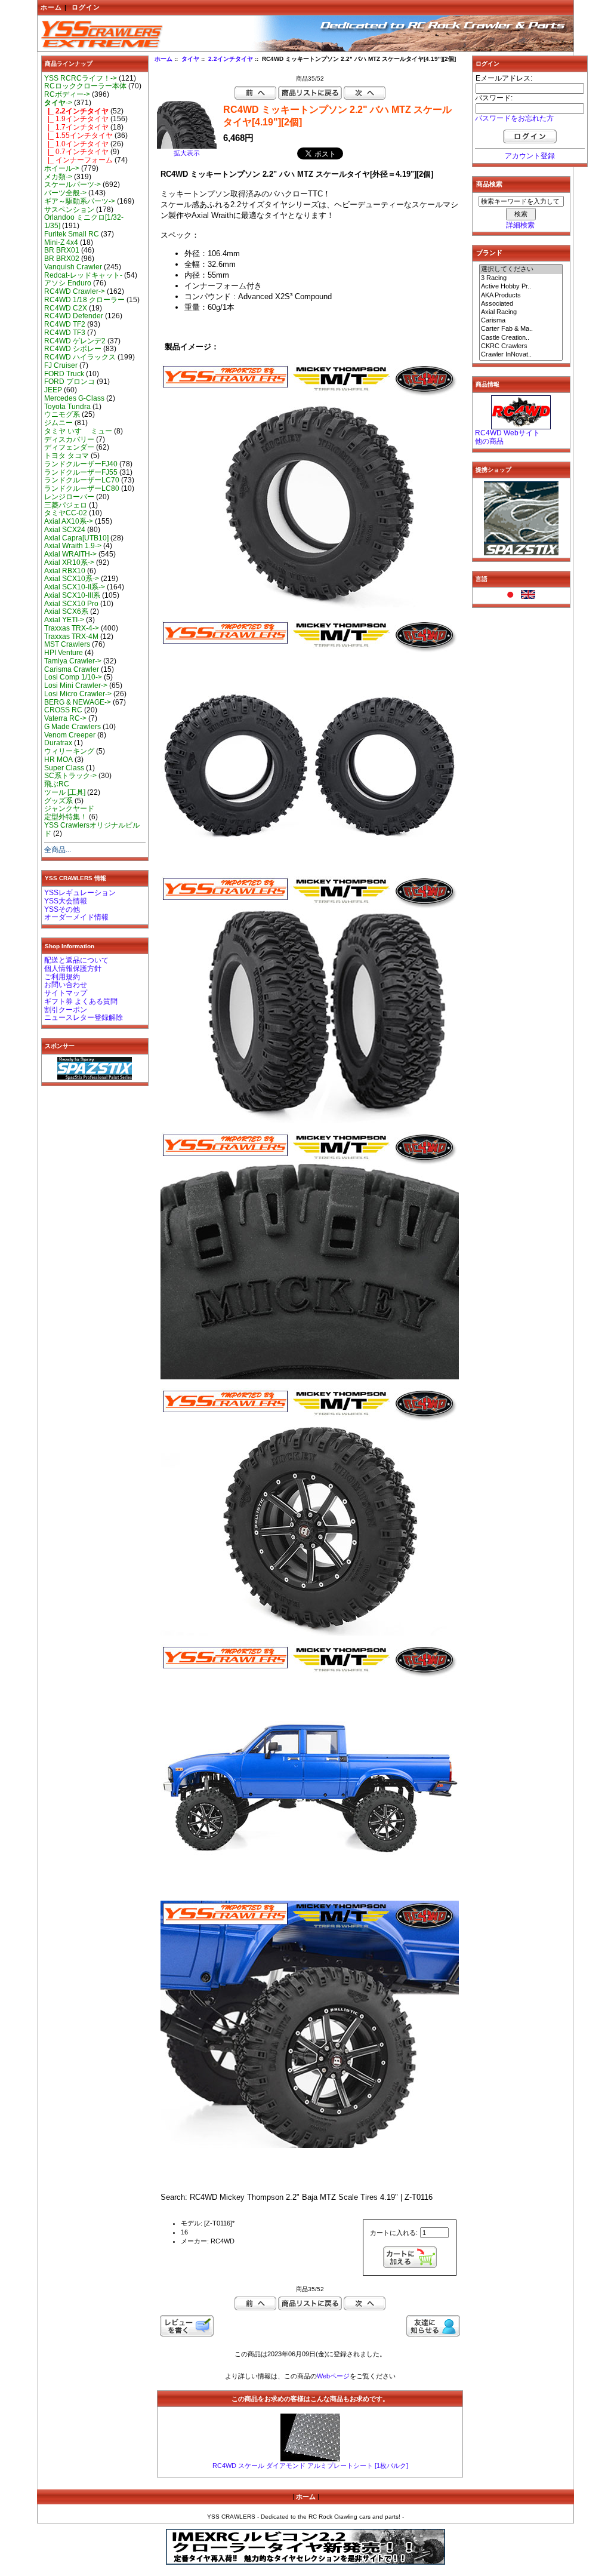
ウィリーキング (69, 751)
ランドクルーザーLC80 (82, 488)
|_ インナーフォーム (78, 160)
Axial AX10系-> (69, 521)
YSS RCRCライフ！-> (81, 78)
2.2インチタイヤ (231, 59)
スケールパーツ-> (72, 185)
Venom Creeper (70, 735)
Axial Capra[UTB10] (76, 538)
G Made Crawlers (72, 727)
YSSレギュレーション (80, 893)
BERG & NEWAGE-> (78, 702)
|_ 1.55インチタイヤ (78, 136)
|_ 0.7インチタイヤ (76, 152)
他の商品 (489, 441)
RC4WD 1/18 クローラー (84, 300)
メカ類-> (58, 177)
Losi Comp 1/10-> (73, 677)
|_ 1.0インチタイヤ (76, 144)
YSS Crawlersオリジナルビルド (92, 829)
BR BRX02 (62, 259)
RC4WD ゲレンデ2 (75, 341)
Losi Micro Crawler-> (78, 694)
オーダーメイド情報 (76, 917)
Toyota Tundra (67, 407)
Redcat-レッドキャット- (83, 275)
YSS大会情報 (66, 901)
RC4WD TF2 (65, 324)
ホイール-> (62, 168)
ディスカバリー (69, 439)
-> (58, 103)
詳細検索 (520, 225)
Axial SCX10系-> (72, 579)
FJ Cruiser (61, 365)
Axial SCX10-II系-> (75, 587)
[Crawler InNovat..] (521, 355)
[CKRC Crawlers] (521, 346)
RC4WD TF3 (65, 333)
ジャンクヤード (69, 809)
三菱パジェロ (66, 505)
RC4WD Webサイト (507, 433)
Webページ (333, 2376)
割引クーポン (66, 1010)
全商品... (58, 850)
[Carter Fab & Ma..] (521, 329)
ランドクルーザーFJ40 (81, 464)
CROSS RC (63, 710)
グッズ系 (58, 801)
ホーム (51, 7)
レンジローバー (69, 497)
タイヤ (190, 59)
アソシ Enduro (68, 283)
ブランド (489, 253)
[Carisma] (521, 321)
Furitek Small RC (72, 234)
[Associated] (521, 304)
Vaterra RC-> (65, 718)
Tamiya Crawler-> (73, 661)
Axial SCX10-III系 (72, 595)
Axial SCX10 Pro (71, 604)
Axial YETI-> (64, 620)
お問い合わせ (66, 985)
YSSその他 (62, 909)
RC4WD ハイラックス (80, 357)
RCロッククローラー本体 (85, 86)
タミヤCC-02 (66, 513)
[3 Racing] (521, 278)
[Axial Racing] (521, 312)
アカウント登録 (530, 156)
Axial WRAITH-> (70, 554)
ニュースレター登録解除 (84, 1018)
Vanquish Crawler (73, 267)
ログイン (86, 7)
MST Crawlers (67, 644)
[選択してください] (521, 269)
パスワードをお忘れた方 (514, 118)
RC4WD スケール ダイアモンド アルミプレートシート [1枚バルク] (310, 2466)
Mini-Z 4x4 (61, 242)
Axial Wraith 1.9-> (73, 546)
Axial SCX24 (65, 530)
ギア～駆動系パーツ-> (80, 201)
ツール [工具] (65, 792)
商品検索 (489, 184)
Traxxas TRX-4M (71, 637)
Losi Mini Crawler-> (76, 686)
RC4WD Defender (74, 316)
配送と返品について (76, 960)
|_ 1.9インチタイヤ (76, 119)
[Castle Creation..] (521, 338)
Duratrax (58, 743)
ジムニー (58, 423)
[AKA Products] (521, 296)
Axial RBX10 (65, 571)
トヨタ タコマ (67, 456)
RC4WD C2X (66, 308)
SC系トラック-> (70, 776)
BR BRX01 (62, 250)
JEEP (53, 390)
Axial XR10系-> (69, 562)
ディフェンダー (69, 447)
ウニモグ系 (62, 414)
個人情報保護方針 (73, 969)
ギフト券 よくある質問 (81, 1001)
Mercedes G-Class (74, 398)
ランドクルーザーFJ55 (81, 472)
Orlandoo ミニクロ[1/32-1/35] (84, 222)
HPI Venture (64, 653)
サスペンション (69, 210)
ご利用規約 (62, 977)
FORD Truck (64, 374)
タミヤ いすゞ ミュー (78, 431)
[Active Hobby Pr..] (521, 287)
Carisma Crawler (72, 669)
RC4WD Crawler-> (75, 291)
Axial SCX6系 (66, 611)
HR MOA (58, 760)
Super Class (64, 768)
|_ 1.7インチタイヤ (76, 127)
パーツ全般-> (65, 193)
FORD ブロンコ (70, 382)
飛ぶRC (57, 784)
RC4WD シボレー (73, 349)
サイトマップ (66, 993)
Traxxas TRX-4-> (72, 628)
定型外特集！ (66, 817)
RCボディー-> (67, 94)
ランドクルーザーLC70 (82, 480)
